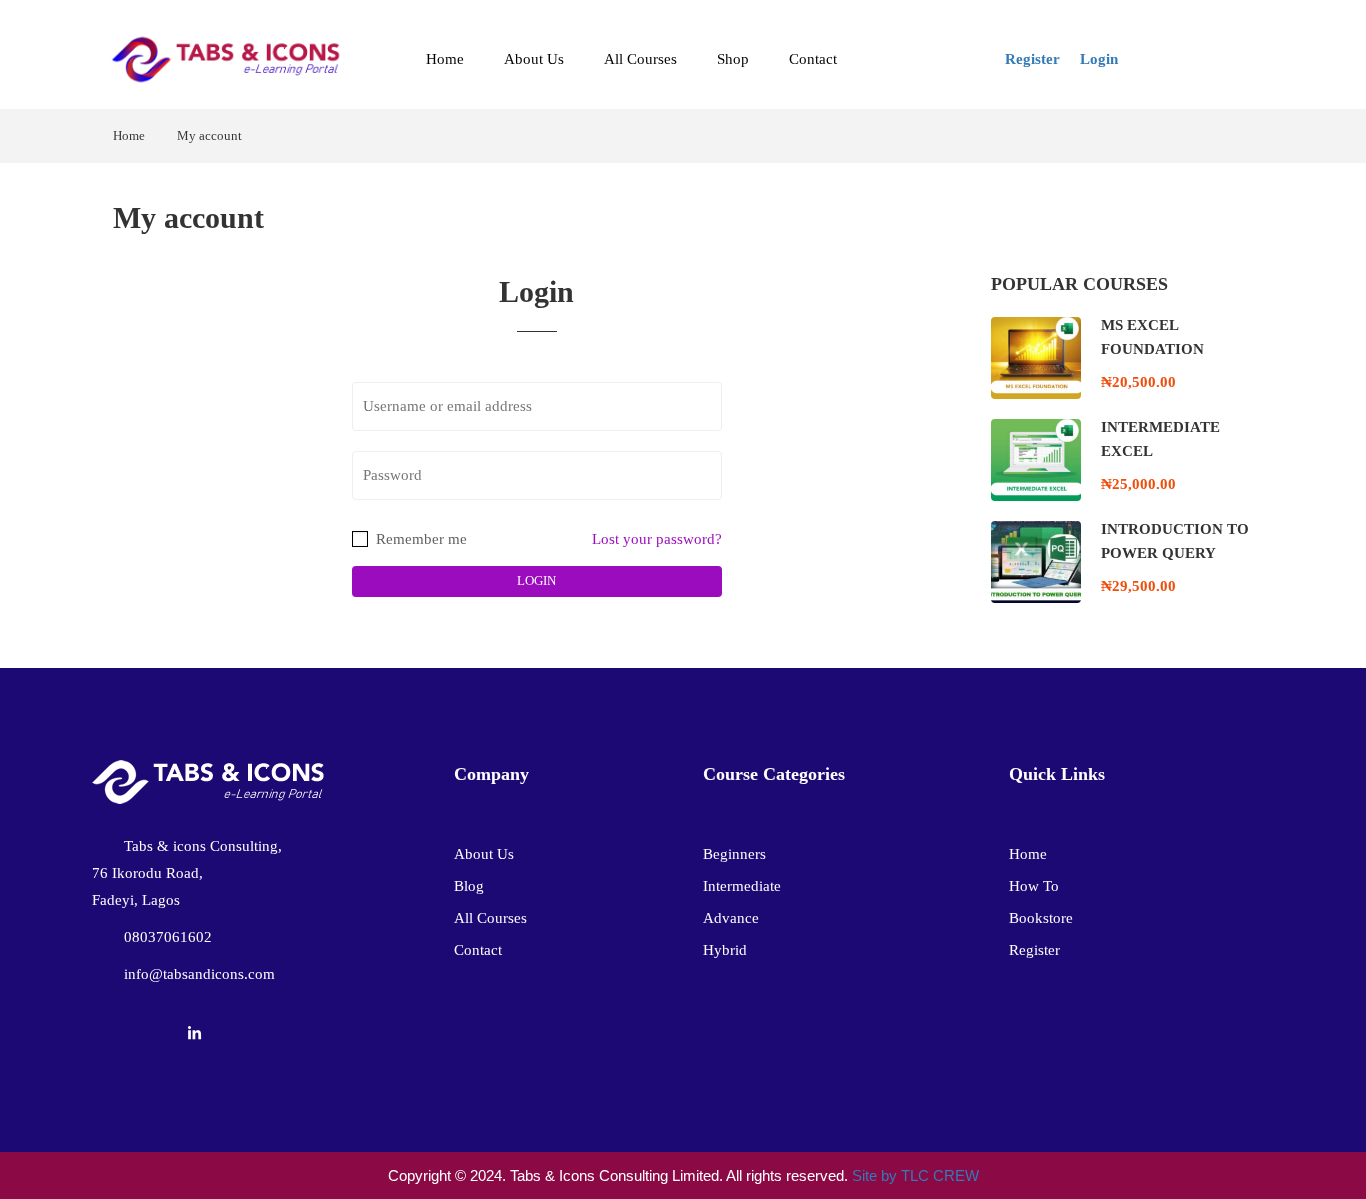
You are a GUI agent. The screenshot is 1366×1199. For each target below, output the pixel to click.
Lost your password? (657, 539)
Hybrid (725, 950)
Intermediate (742, 886)
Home (445, 59)
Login (1099, 59)
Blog (469, 886)
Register (1032, 59)
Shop (733, 59)
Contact (813, 59)
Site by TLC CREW (915, 1175)
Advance (731, 918)
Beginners (734, 854)
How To (1034, 886)
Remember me (419, 539)
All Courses (640, 59)
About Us (534, 59)
